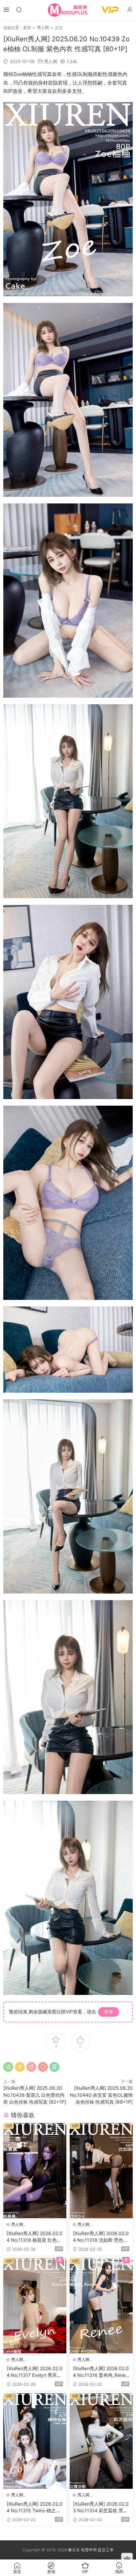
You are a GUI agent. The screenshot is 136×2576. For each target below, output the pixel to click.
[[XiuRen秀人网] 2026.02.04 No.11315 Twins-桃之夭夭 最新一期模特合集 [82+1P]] (35, 2441)
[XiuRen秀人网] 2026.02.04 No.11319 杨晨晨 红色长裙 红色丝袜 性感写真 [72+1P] (34, 2237)
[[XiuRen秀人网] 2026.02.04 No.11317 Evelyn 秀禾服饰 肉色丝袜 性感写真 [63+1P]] (35, 2306)
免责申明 (89, 2550)
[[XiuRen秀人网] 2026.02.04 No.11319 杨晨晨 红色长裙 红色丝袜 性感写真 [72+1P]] (35, 2171)
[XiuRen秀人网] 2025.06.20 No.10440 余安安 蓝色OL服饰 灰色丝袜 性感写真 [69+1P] (101, 2095)
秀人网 (51, 61)
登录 (109, 2012)
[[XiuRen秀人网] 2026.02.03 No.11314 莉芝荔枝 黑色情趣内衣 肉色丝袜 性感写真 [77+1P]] (101, 2441)
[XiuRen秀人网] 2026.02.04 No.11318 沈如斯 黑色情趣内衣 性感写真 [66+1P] (101, 2237)
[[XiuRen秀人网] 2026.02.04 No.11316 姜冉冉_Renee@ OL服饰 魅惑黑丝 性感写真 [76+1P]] (101, 2306)
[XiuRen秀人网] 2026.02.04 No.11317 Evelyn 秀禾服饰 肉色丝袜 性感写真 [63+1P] (35, 2372)
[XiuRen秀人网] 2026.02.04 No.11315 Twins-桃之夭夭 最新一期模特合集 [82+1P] (34, 2507)
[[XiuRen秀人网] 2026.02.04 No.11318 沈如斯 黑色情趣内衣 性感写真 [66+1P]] (101, 2171)
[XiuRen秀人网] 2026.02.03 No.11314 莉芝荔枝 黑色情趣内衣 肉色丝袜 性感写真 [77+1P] (101, 2507)
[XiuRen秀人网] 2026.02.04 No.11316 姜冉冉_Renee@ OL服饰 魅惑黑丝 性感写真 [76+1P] (101, 2372)
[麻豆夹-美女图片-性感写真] (68, 10)
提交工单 (106, 2550)
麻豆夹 (74, 2550)
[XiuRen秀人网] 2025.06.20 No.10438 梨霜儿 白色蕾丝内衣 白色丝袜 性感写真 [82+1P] (35, 2095)
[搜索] (19, 9)
